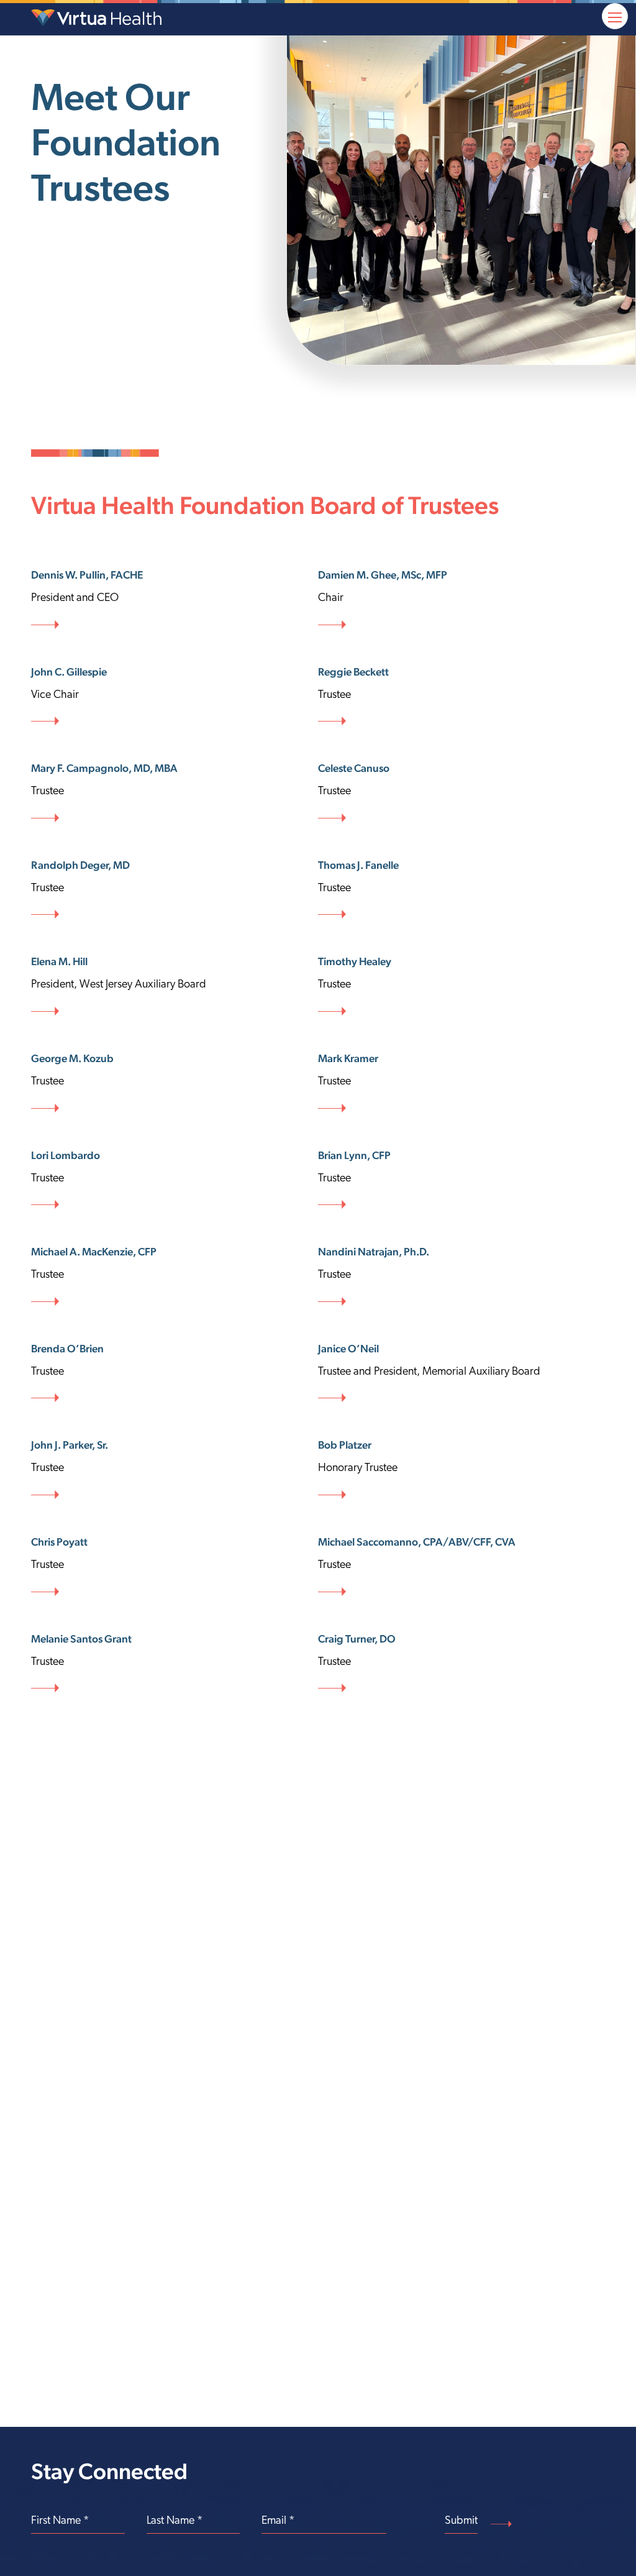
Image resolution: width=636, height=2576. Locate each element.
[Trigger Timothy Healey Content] (461, 986)
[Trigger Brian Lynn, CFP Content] (461, 1180)
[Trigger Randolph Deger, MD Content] (175, 890)
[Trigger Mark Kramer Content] (461, 1083)
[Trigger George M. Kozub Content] (175, 1083)
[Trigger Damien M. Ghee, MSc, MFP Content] (461, 600)
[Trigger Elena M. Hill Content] (175, 986)
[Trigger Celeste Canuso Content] (461, 793)
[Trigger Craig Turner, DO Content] (461, 1664)
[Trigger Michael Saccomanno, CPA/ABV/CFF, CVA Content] (461, 1567)
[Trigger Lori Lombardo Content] (175, 1180)
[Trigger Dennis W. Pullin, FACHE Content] (175, 600)
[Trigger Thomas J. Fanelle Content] (461, 890)
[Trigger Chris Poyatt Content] (175, 1567)
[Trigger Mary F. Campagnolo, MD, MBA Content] (175, 793)
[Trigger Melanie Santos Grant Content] (175, 1664)
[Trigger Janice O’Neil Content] (461, 1373)
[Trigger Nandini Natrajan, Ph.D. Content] (461, 1277)
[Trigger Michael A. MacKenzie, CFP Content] (175, 1277)
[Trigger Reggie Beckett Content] (461, 697)
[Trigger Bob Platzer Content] (461, 1470)
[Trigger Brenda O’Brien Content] (175, 1373)
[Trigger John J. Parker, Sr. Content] (175, 1470)
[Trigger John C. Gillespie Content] (175, 697)
